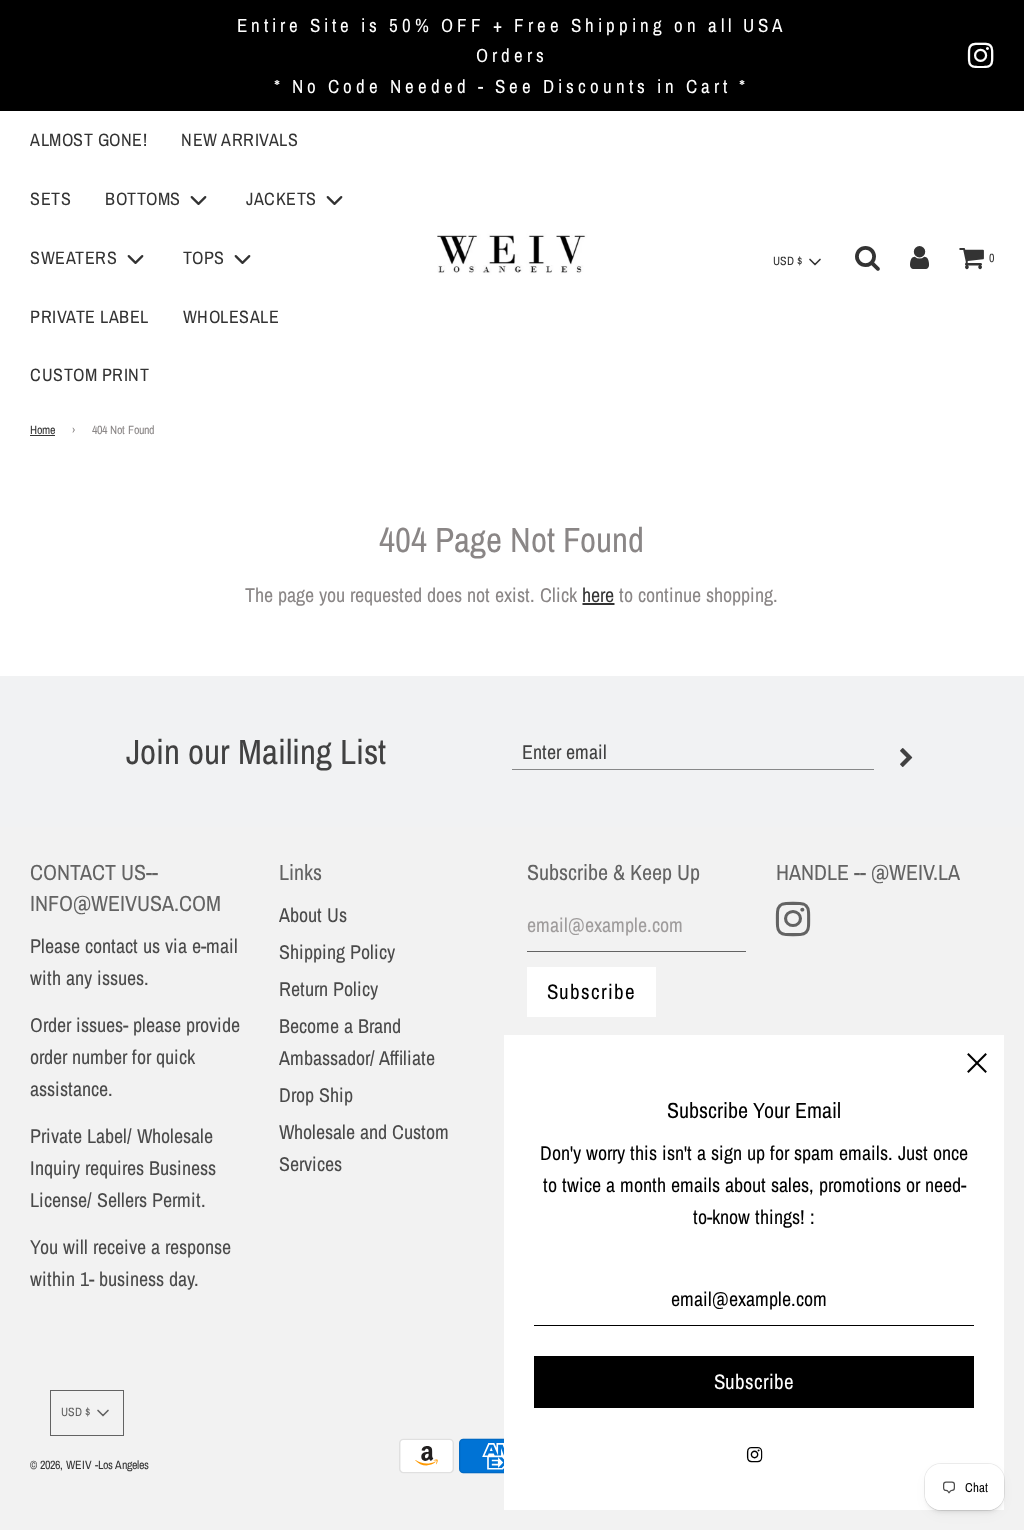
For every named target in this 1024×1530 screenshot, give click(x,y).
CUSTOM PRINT (89, 374)
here (598, 594)
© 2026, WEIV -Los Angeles (89, 1465)
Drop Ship (316, 1094)
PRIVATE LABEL (89, 316)
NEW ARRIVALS (239, 139)
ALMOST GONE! (88, 139)
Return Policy (328, 988)
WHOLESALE (231, 316)
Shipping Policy (337, 951)
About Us (313, 914)
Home (42, 430)
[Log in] (919, 258)
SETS (50, 198)
